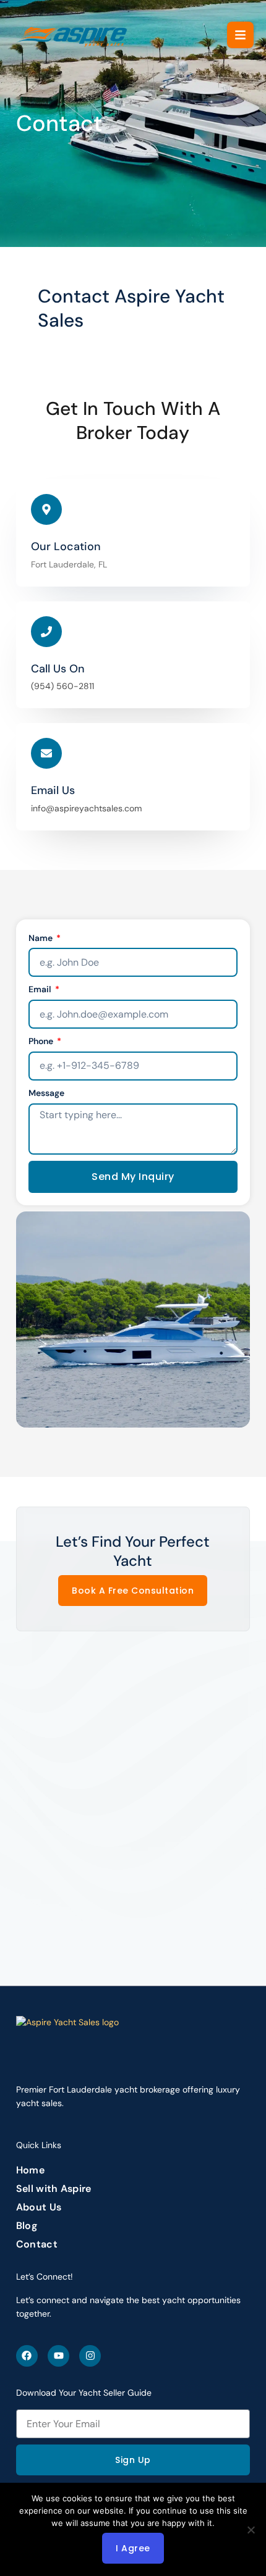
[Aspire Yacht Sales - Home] (73, 35)
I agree (133, 2548)
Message (46, 1093)
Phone (42, 1041)
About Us (39, 2207)
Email (41, 989)
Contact (37, 2244)
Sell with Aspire (54, 2189)
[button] (240, 35)
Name (41, 938)
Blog (27, 2226)
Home (30, 2170)
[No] (251, 2530)
